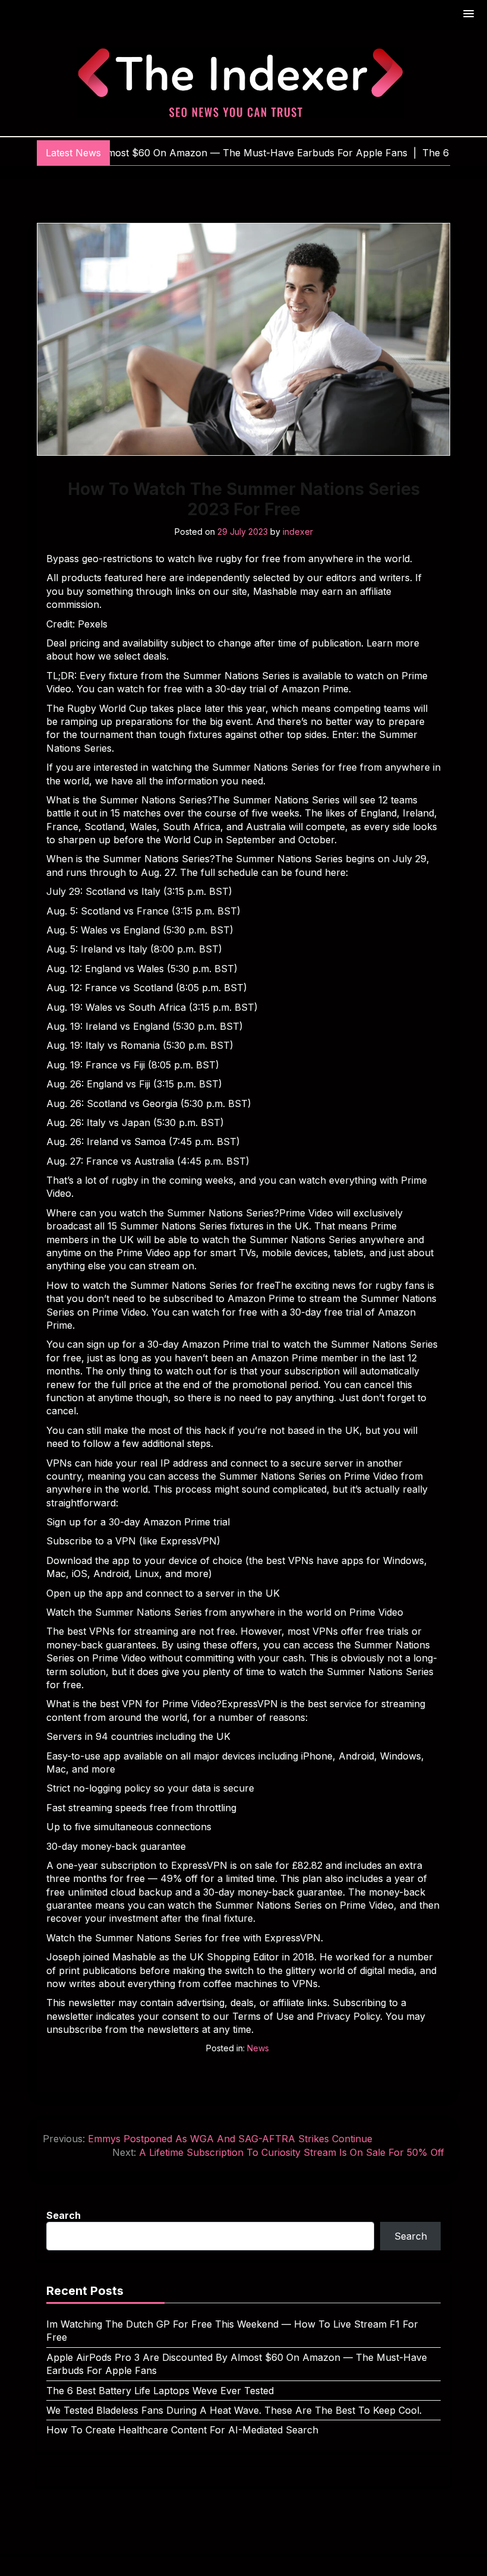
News (258, 2048)
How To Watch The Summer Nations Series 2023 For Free (244, 499)
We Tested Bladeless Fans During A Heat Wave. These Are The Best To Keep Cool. (234, 2410)
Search (64, 2215)
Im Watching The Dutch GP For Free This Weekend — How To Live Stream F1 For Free (232, 2331)
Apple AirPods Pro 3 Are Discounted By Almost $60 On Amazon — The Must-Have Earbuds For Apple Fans (237, 2364)
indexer (298, 532)
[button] (469, 15)
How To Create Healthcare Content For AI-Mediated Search (182, 2430)
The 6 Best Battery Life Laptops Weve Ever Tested (160, 2391)
